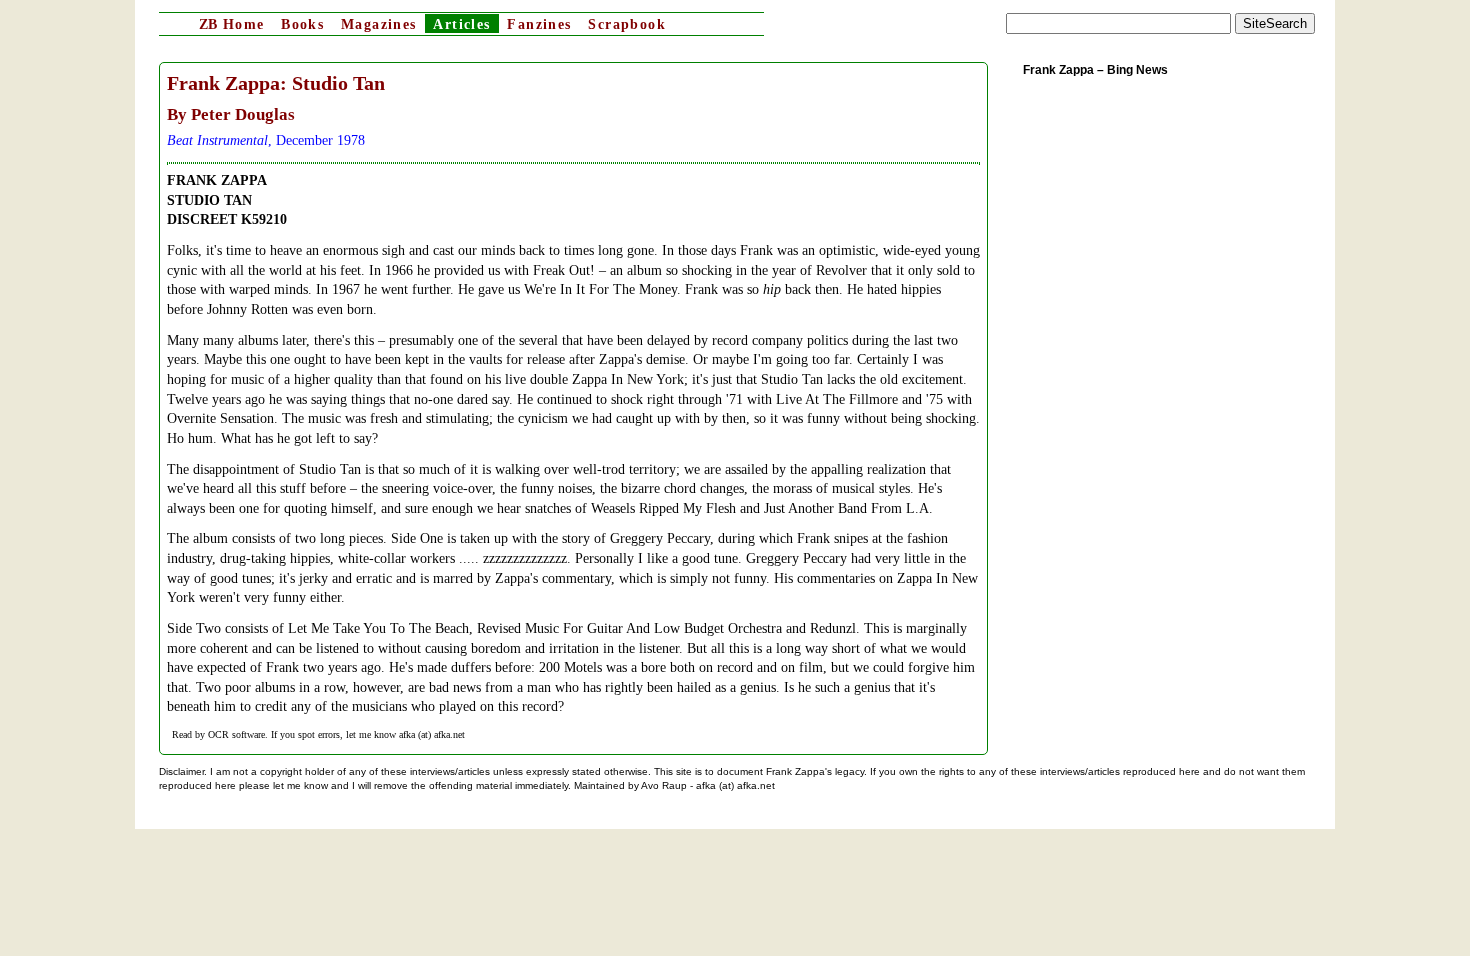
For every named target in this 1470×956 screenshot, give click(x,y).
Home (231, 24)
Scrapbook (627, 24)
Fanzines (539, 24)
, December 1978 (266, 140)
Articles (461, 24)
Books (302, 24)
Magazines (379, 24)
